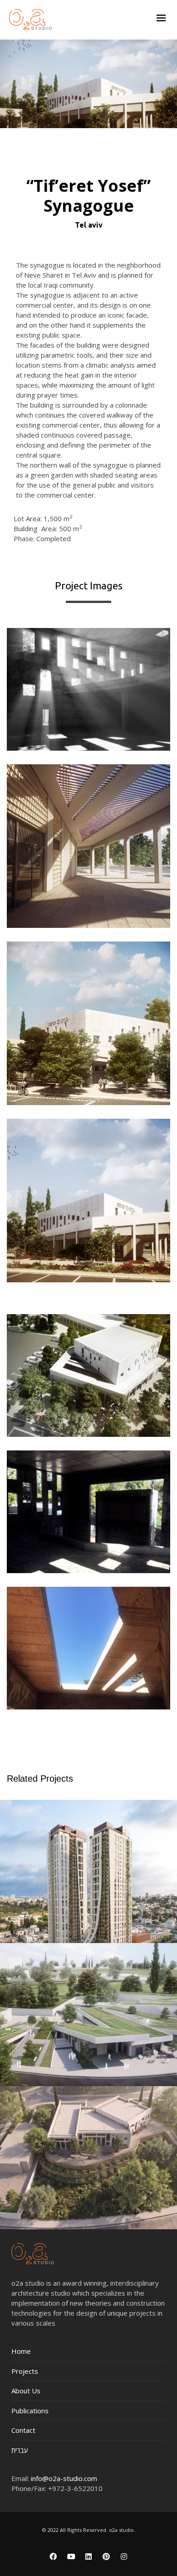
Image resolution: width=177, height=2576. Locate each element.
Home (21, 2351)
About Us (26, 2391)
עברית (20, 2450)
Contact (23, 2430)
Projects (25, 2371)
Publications (30, 2411)
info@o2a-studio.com (64, 2478)
